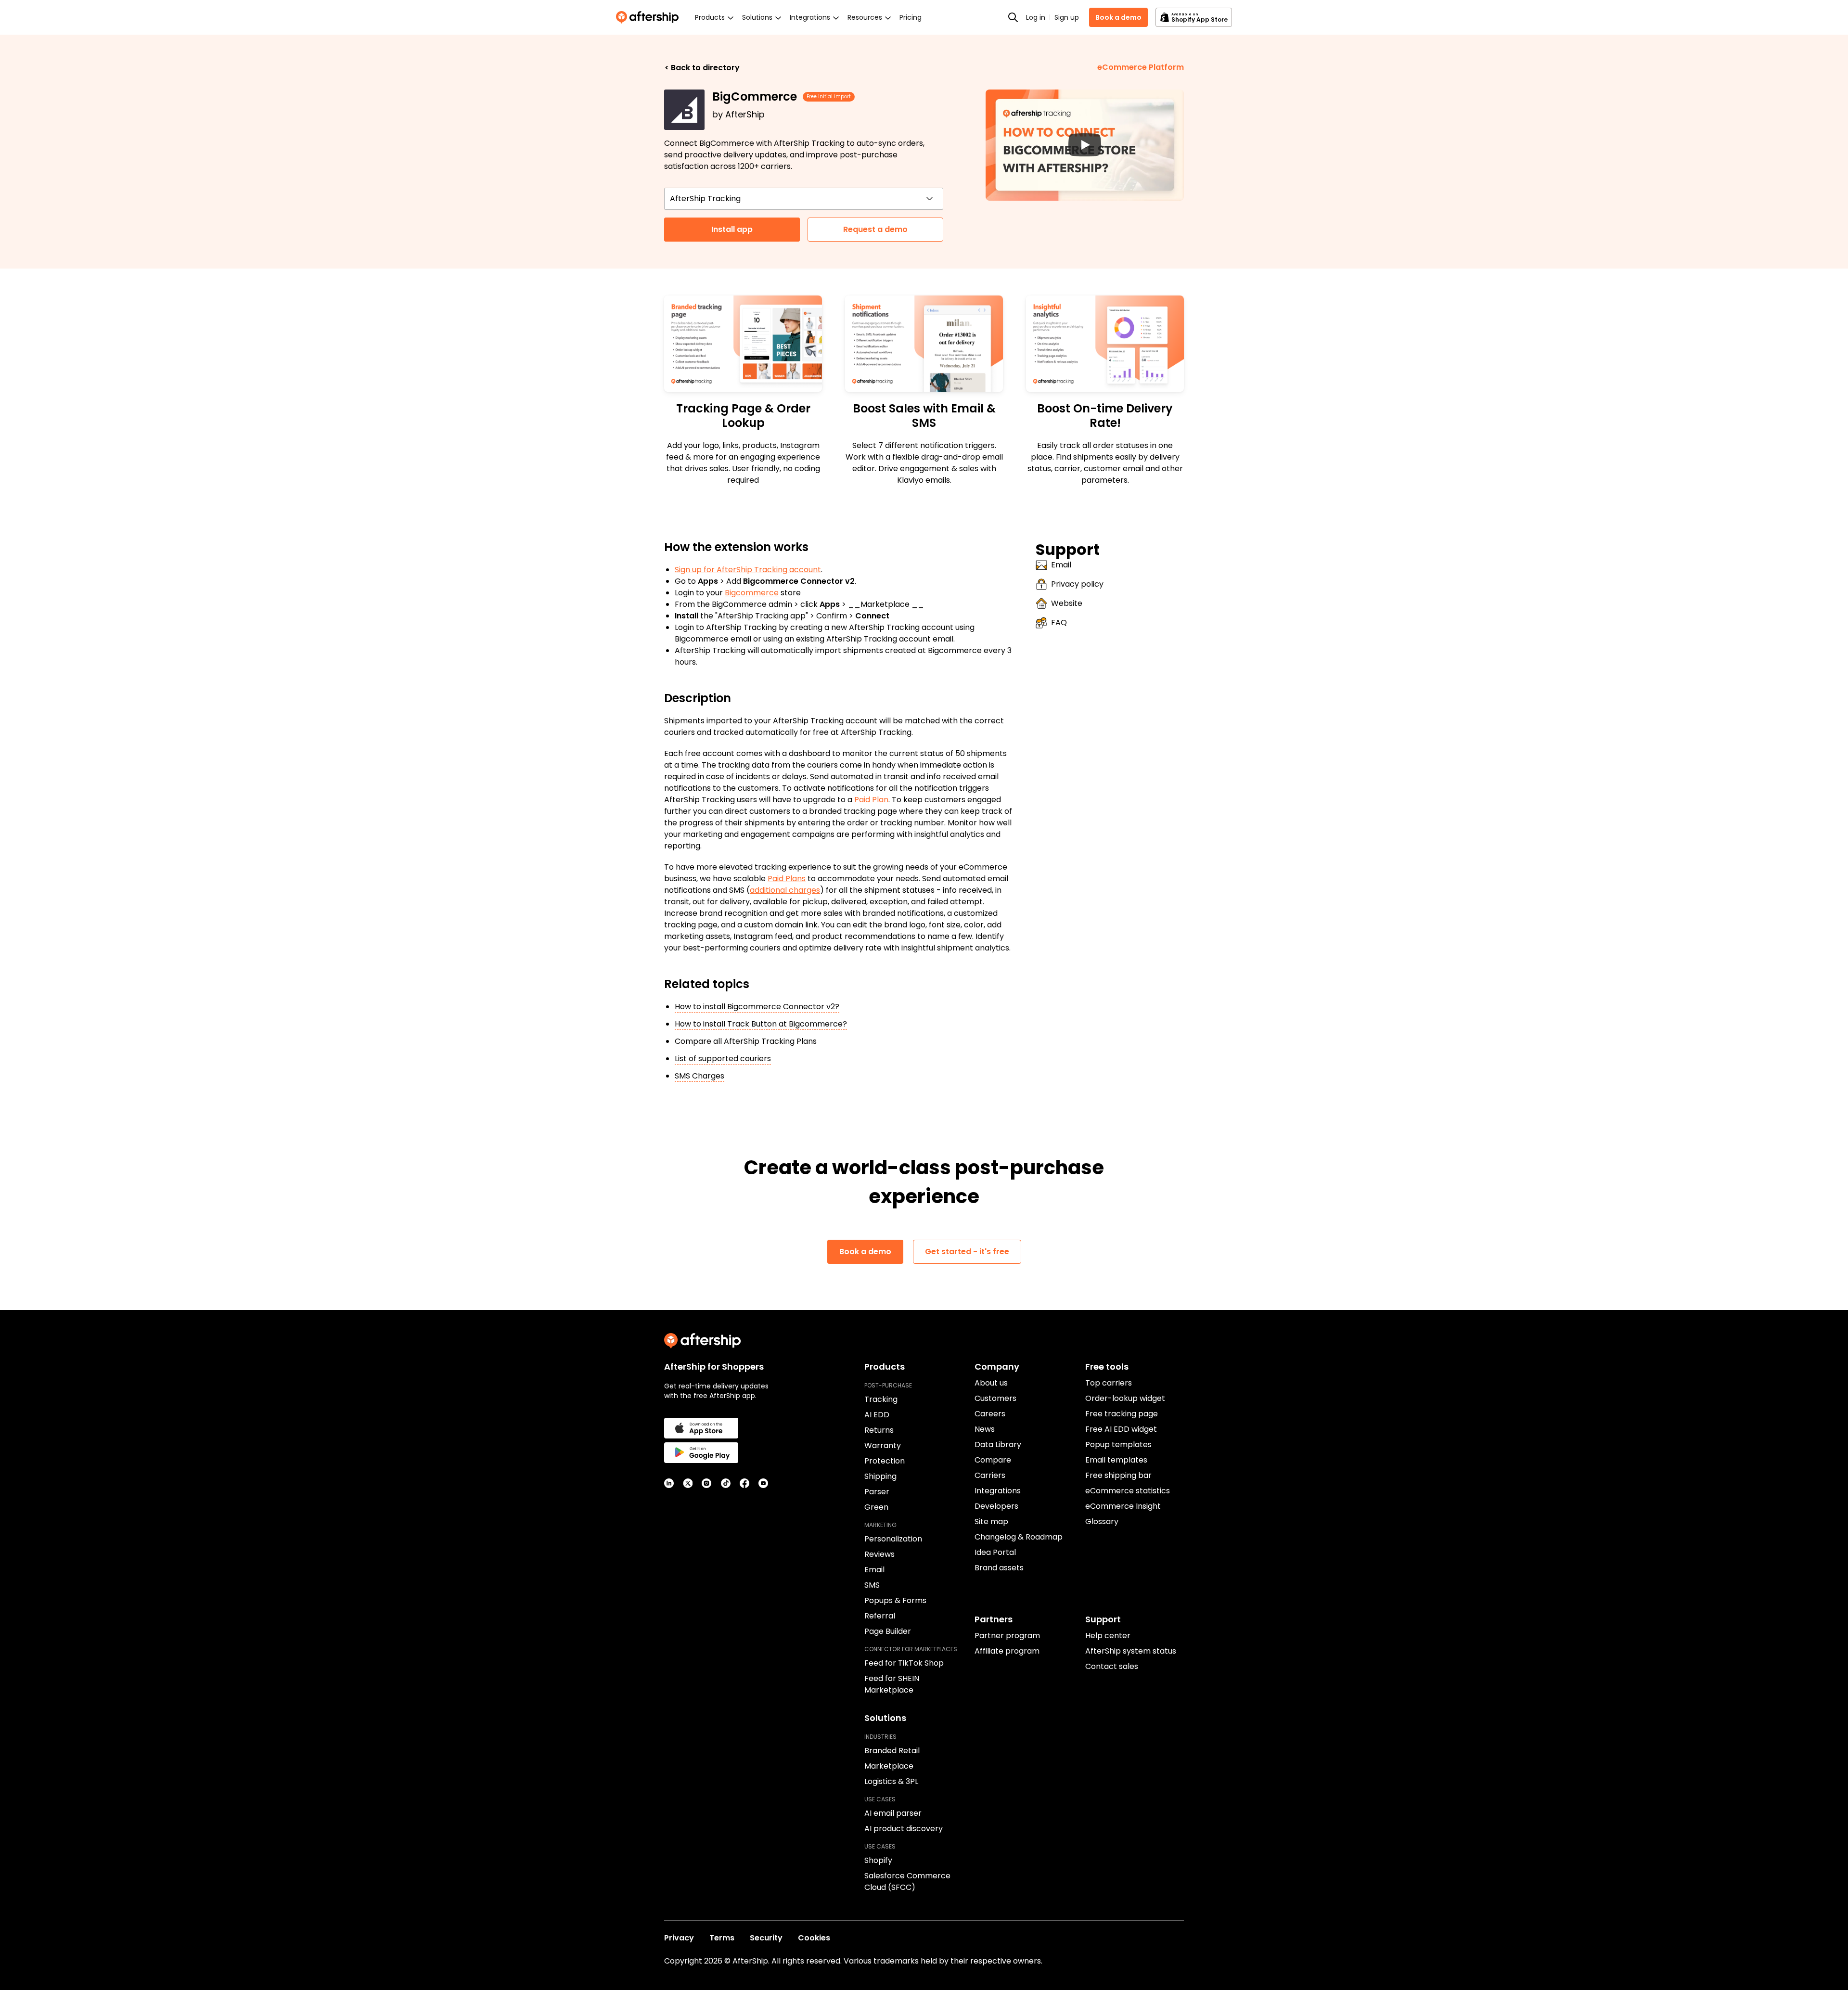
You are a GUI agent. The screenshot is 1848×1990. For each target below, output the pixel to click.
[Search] (1013, 17)
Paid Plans (787, 879)
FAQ (1059, 623)
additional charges (785, 890)
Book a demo (1118, 17)
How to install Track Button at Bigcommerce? (761, 1024)
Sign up (1067, 17)
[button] (1085, 145)
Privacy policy (1077, 584)
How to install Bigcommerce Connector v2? (757, 1007)
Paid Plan (871, 800)
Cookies (814, 1938)
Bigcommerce (752, 593)
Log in (1036, 17)
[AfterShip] (650, 17)
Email (1061, 565)
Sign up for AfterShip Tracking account (748, 570)
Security (766, 1938)
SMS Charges (699, 1076)
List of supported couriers (723, 1059)
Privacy (679, 1938)
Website (1067, 603)
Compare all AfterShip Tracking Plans (746, 1041)
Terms (722, 1938)
